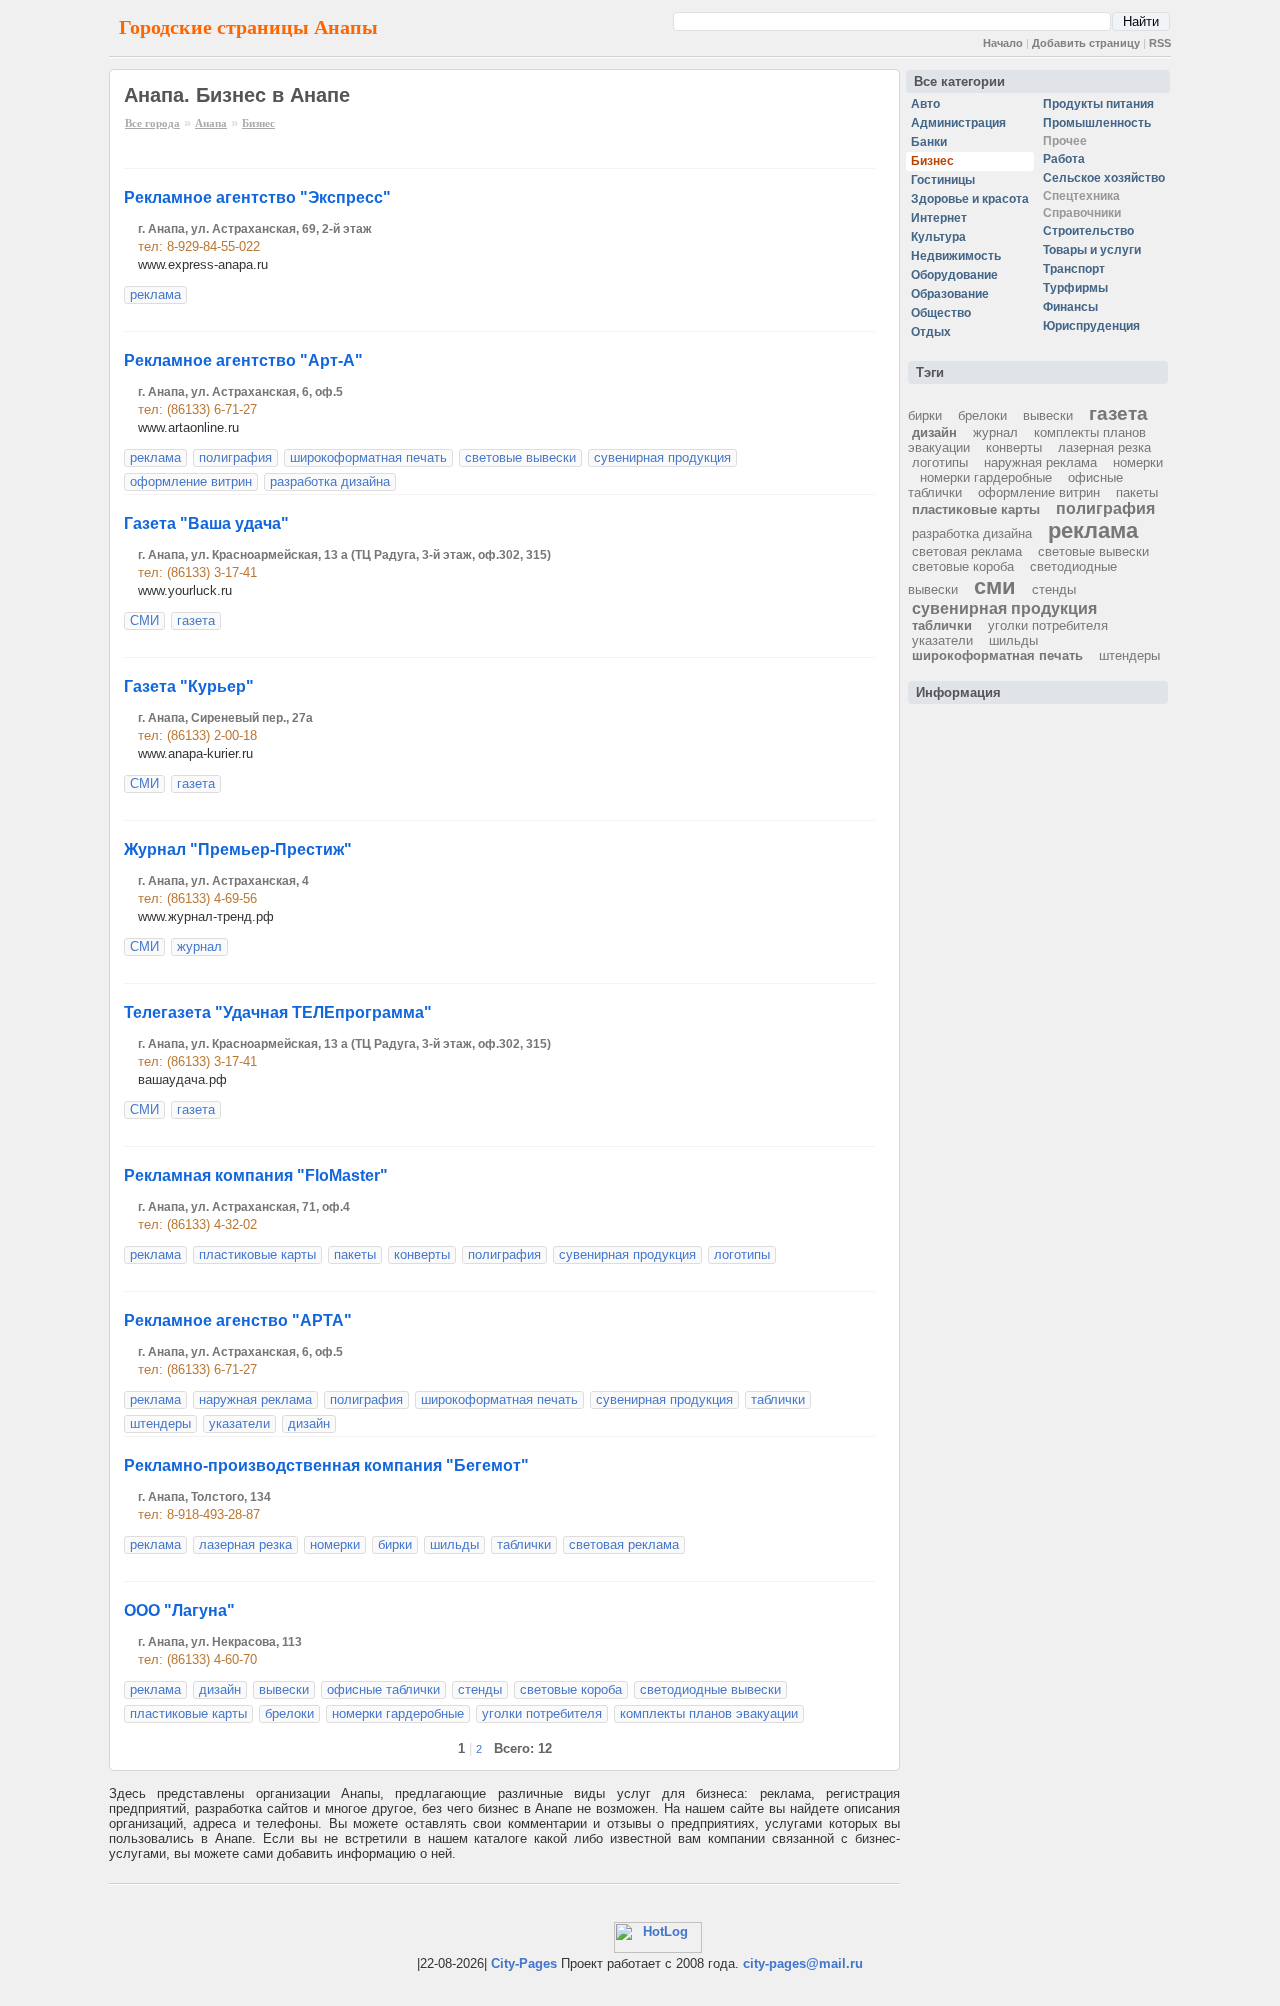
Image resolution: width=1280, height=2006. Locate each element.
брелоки (289, 1713)
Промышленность (1097, 123)
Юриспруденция (1091, 326)
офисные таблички (383, 1689)
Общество (941, 313)
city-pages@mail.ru (803, 1963)
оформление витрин (191, 481)
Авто (925, 104)
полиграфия (235, 457)
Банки (929, 142)
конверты (422, 1254)
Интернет (939, 218)
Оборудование (954, 275)
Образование (950, 294)
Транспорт (1074, 269)
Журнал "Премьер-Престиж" (238, 849)
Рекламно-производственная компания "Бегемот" (326, 1465)
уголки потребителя (542, 1713)
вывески (284, 1689)
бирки (395, 1544)
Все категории (959, 81)
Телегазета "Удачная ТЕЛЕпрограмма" (278, 1012)
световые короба (571, 1689)
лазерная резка (245, 1544)
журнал (199, 946)
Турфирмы (1075, 288)
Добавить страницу (1086, 43)
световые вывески (520, 457)
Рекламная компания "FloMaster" (256, 1175)
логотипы (742, 1254)
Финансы (1070, 307)
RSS (1160, 43)
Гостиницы (943, 180)
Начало (1003, 43)
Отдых (931, 332)
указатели (239, 1423)
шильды (454, 1544)
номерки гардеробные (398, 1713)
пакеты (355, 1254)
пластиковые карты (257, 1254)
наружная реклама (255, 1399)
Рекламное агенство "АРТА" (238, 1320)
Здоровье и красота (970, 199)
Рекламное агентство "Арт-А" (243, 360)
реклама (155, 294)
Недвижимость (956, 256)
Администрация (958, 123)
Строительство (1088, 231)
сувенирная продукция (662, 457)
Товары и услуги (1092, 250)
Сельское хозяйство (1104, 178)
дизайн (309, 1423)
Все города (152, 123)
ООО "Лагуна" (179, 1610)
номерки (335, 1544)
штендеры (160, 1423)
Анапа (211, 123)
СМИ (144, 620)
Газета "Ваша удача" (206, 523)
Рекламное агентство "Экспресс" (257, 197)
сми (995, 586)
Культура (938, 237)
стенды (480, 1689)
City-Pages (524, 1963)
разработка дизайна (330, 481)
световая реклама (624, 1544)
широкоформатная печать (368, 457)
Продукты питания (1098, 104)
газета (196, 620)
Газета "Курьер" (189, 686)
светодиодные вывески (710, 1689)
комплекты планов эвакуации (709, 1713)
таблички (778, 1399)
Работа (1064, 159)
